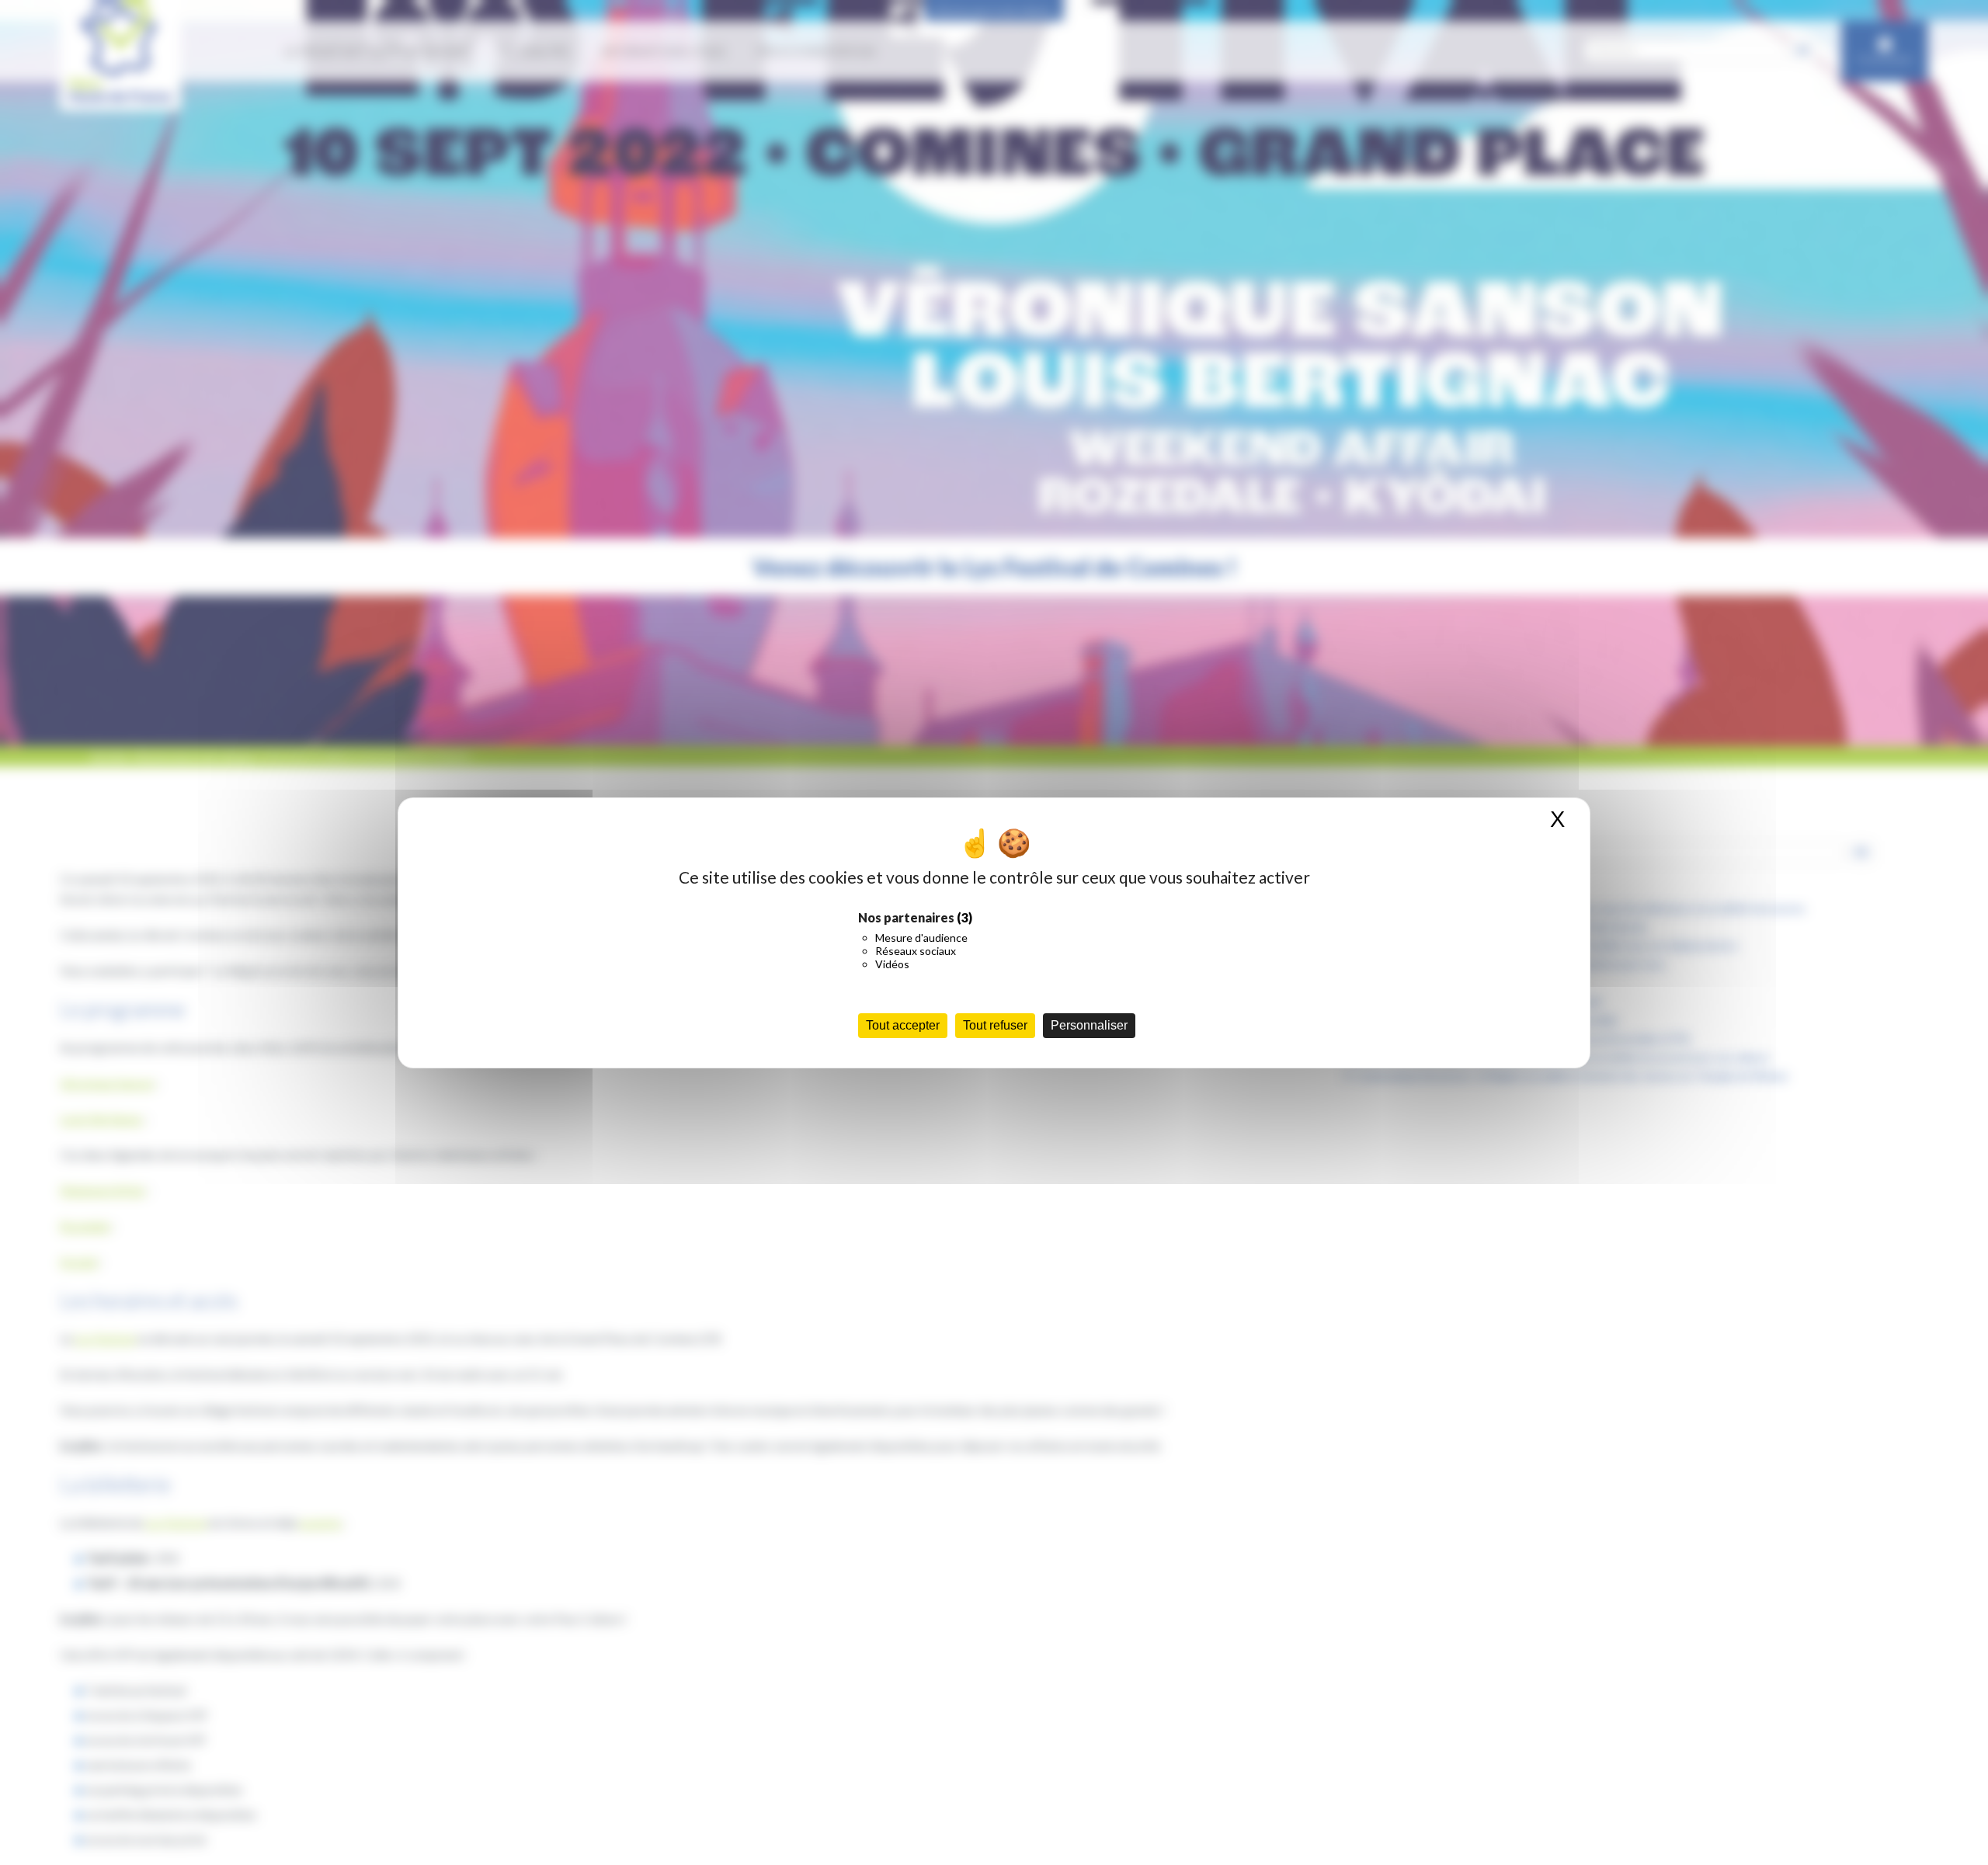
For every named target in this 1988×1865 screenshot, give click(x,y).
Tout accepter (903, 1025)
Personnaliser (1089, 1025)
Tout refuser (995, 1025)
